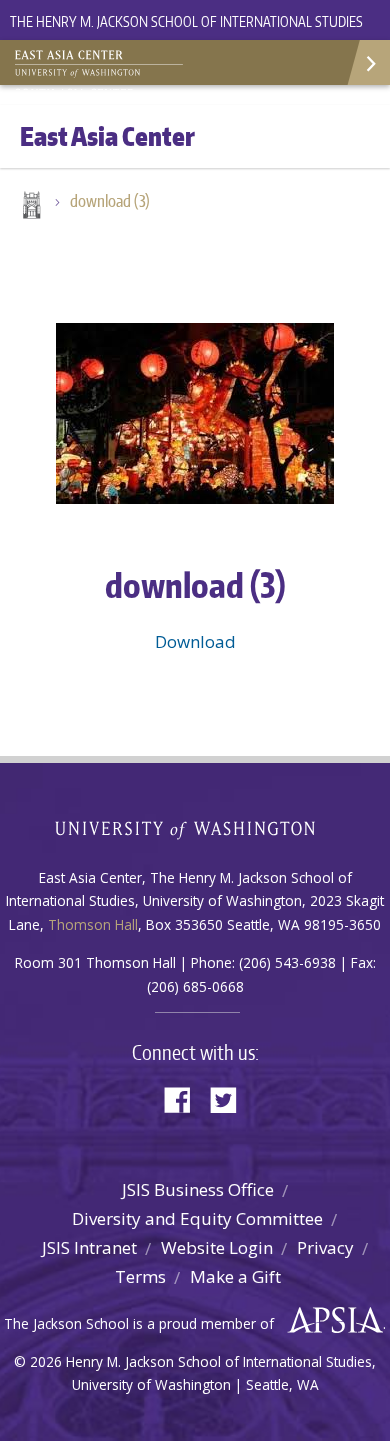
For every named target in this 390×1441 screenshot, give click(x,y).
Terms (140, 1276)
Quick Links (367, 62)
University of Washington (195, 827)
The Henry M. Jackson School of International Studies (186, 21)
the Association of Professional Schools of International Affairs (330, 1321)
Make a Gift (235, 1276)
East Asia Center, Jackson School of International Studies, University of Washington (115, 65)
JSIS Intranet (89, 1247)
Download (195, 641)
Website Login (217, 1247)
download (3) (110, 201)
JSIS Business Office (198, 1189)
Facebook (185, 1098)
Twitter (231, 1098)
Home (30, 207)
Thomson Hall (93, 924)
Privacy (325, 1247)
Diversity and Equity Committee (197, 1218)
